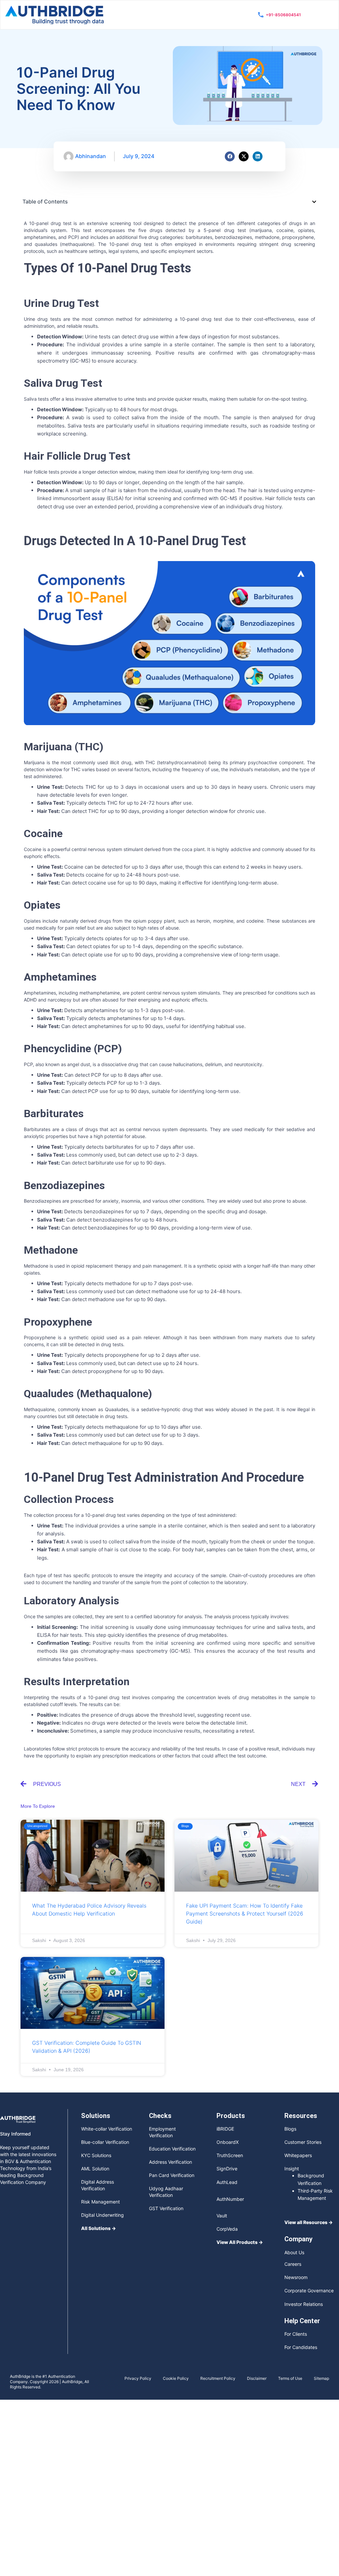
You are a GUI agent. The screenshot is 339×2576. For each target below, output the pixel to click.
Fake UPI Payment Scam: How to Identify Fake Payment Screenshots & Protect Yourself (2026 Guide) (245, 1914)
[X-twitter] (244, 156)
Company (298, 2239)
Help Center (302, 2321)
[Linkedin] (258, 156)
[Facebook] (230, 156)
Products (231, 2116)
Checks (160, 2116)
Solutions (96, 2116)
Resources (301, 2116)
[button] (314, 202)
